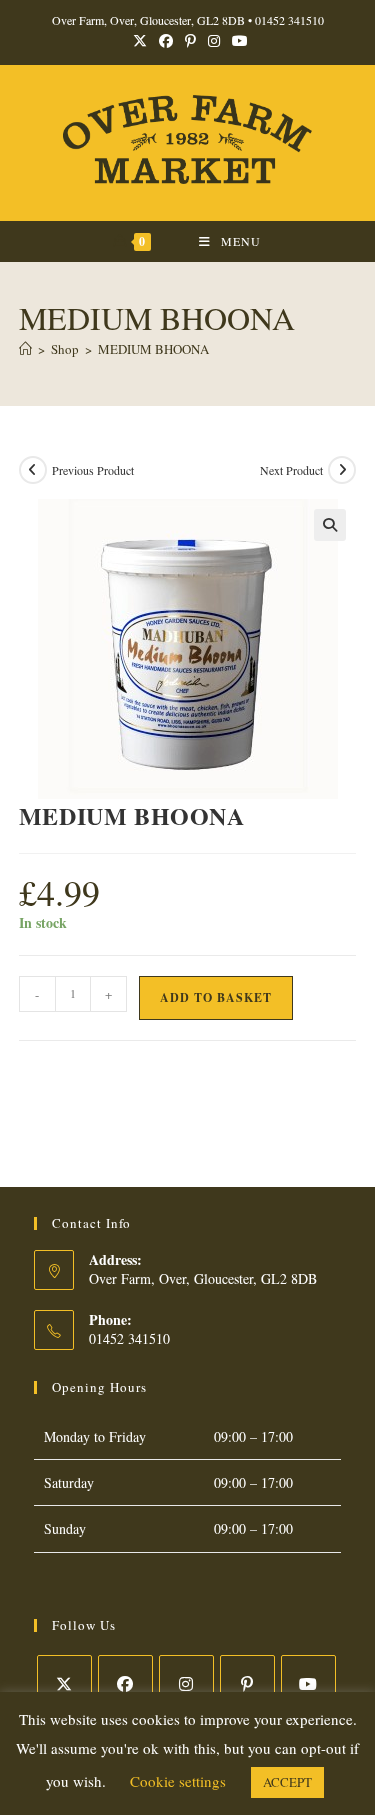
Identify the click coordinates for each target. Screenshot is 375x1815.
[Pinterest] (247, 1682)
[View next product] (342, 470)
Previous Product (93, 470)
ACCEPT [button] (287, 1782)
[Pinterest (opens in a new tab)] (190, 41)
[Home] (25, 349)
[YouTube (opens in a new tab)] (237, 41)
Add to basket (216, 997)
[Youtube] (308, 1682)
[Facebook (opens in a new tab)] (166, 41)
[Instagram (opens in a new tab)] (214, 41)
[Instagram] (186, 1682)
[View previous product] (33, 470)
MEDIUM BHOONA (153, 349)
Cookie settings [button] (178, 1781)
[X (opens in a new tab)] (140, 41)
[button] (330, 525)
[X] (64, 1682)
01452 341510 (289, 20)
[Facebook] (125, 1682)
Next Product (291, 470)
